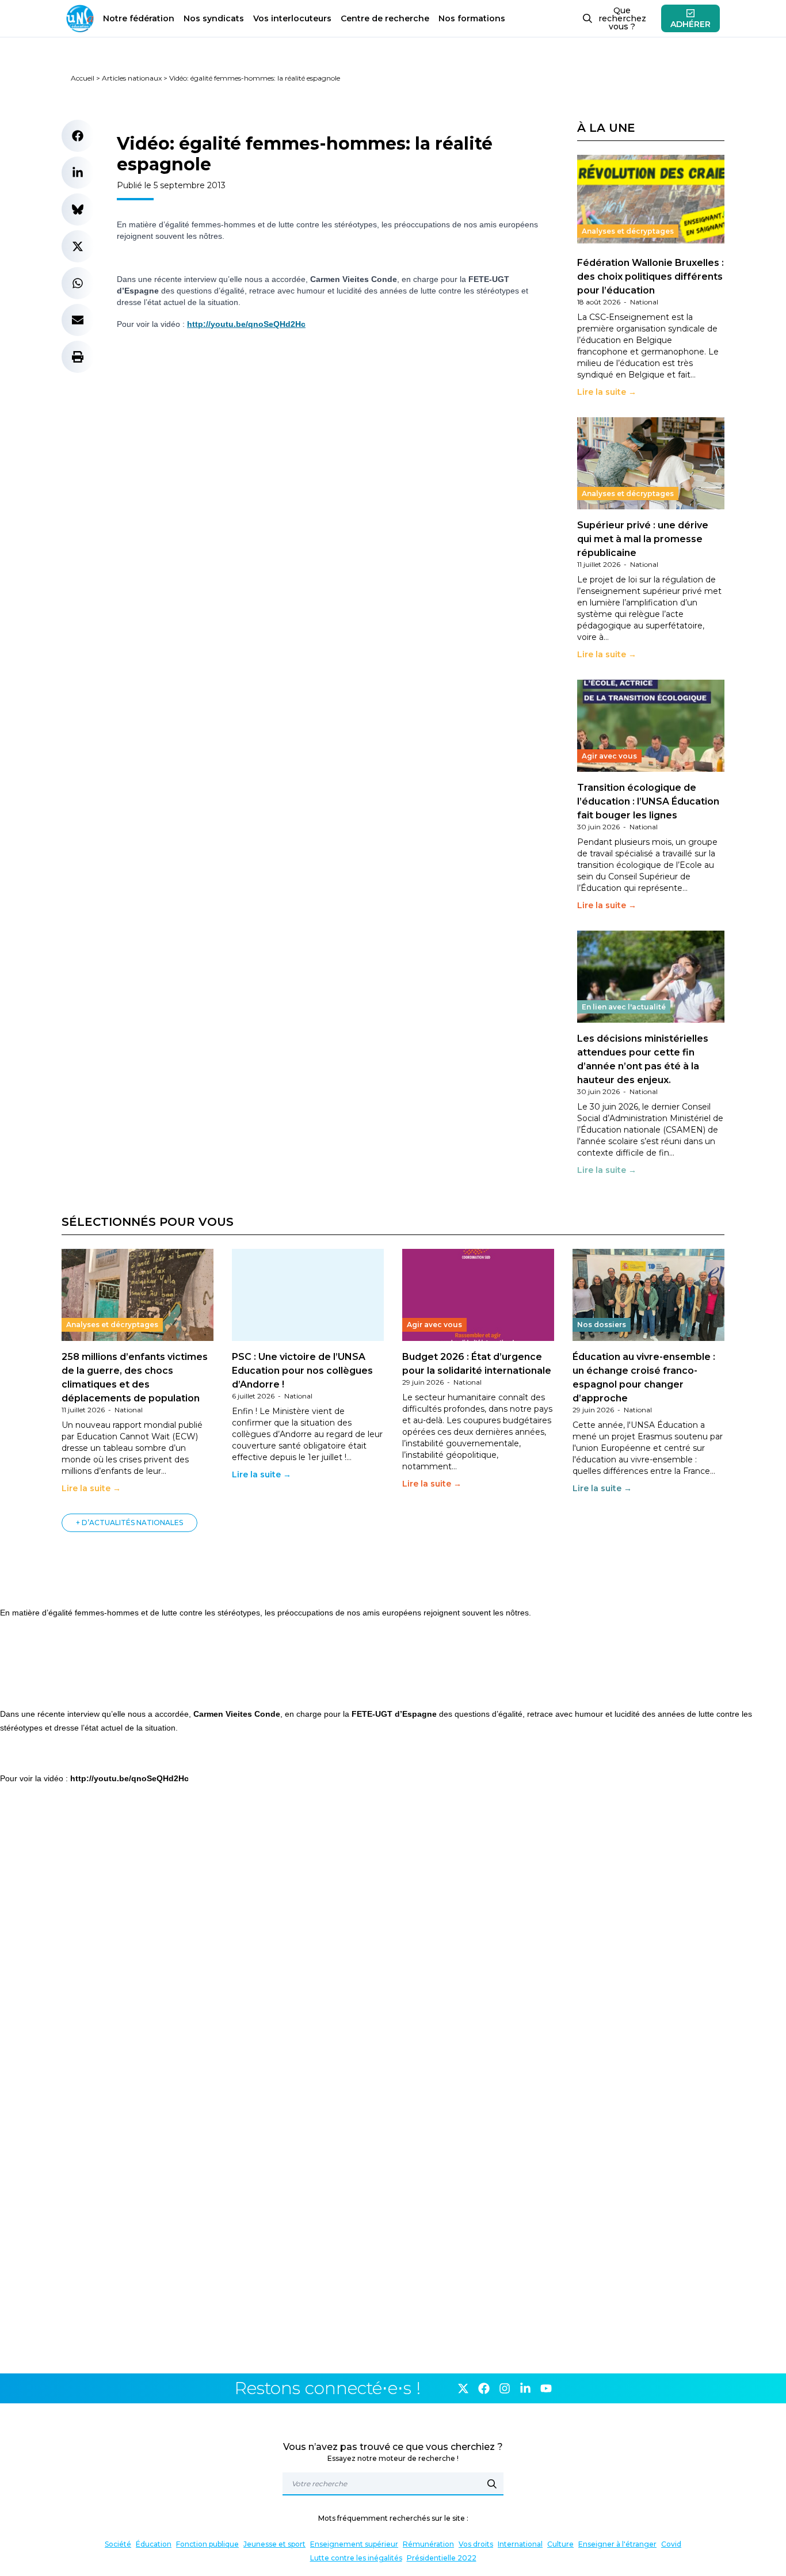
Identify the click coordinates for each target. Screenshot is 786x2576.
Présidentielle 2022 (442, 2558)
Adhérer (690, 24)
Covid (671, 2544)
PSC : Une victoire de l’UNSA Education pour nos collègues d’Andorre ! (302, 1371)
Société (118, 2544)
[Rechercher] (492, 2484)
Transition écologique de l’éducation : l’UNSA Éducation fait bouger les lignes (648, 801)
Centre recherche (385, 18)
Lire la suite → (607, 392)
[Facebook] (484, 2388)
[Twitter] (463, 2388)
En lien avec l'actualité (624, 1007)
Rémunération (428, 2544)
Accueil (83, 78)
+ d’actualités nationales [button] (129, 1523)
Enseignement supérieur (354, 2544)
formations (472, 18)
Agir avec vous (609, 756)
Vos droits (476, 2544)
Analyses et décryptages (628, 231)
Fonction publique (207, 2544)
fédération (139, 18)
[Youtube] (546, 2388)
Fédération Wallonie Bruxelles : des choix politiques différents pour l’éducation (650, 277)
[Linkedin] (525, 2388)
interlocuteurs (292, 18)
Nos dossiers (602, 1325)
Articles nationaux (132, 78)
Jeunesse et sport (274, 2544)
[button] (78, 136)
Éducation (154, 2544)
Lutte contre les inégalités (356, 2558)
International (520, 2544)
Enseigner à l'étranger (617, 2544)
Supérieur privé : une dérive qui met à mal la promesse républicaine (643, 539)
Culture (560, 2544)
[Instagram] (505, 2388)
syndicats (214, 18)
